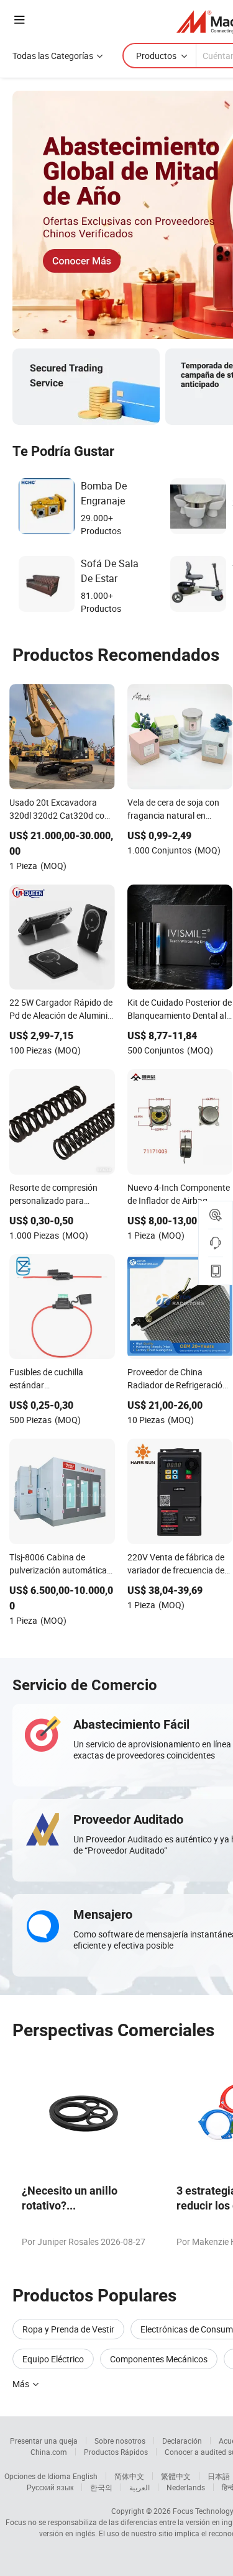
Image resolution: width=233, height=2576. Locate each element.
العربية (139, 2487)
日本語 (219, 2476)
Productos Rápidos (116, 2452)
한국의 (101, 2487)
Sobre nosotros (120, 2441)
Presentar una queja (44, 2441)
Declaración (182, 2441)
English (85, 2476)
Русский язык (50, 2487)
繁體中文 (176, 2476)
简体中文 (129, 2476)
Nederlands (186, 2487)
